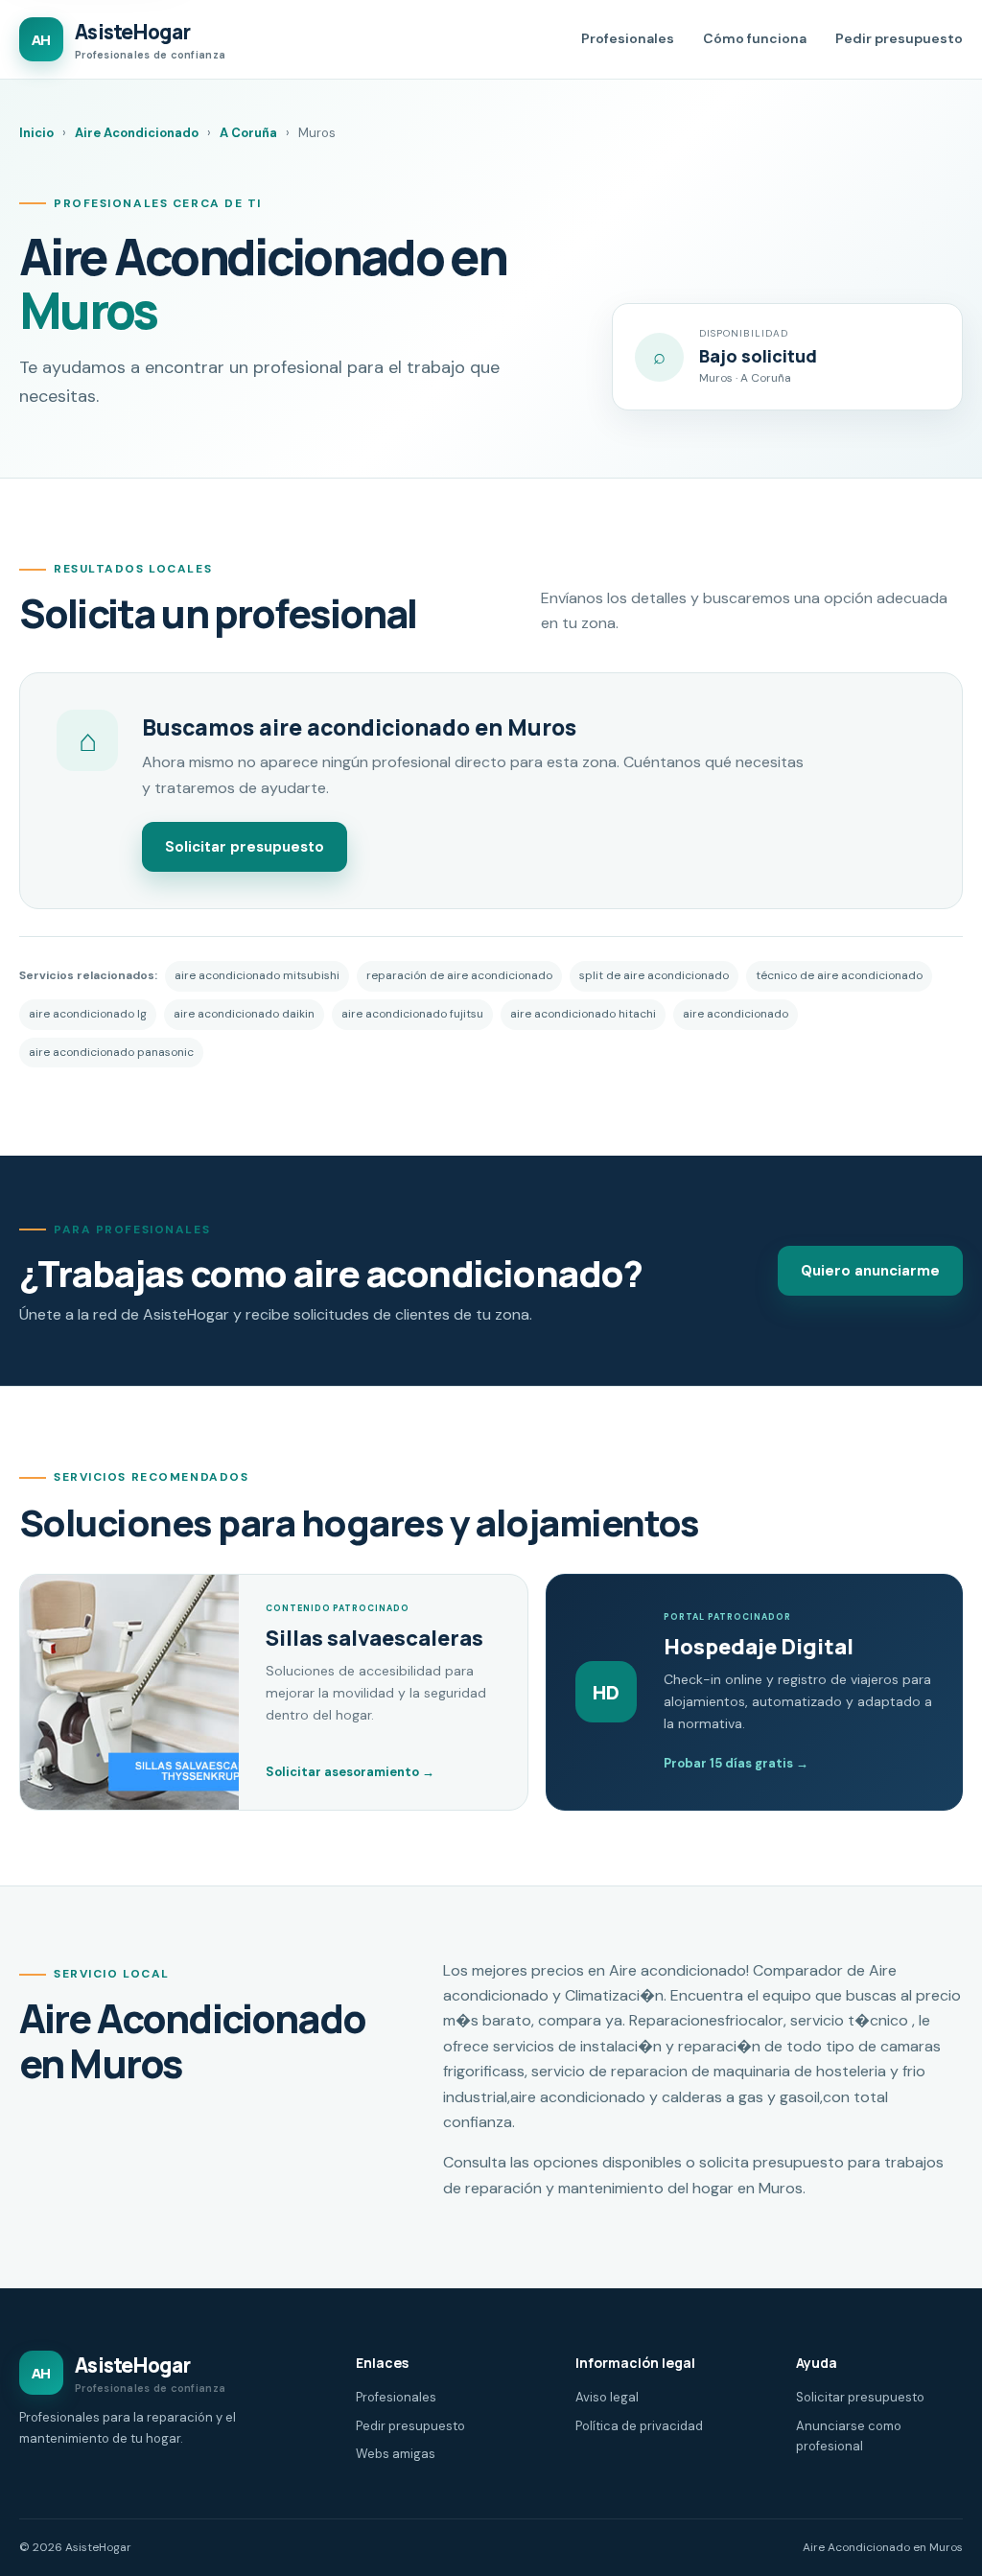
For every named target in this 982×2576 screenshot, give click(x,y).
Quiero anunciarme (870, 1271)
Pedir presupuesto (899, 38)
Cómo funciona (755, 38)
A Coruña (248, 133)
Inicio (36, 133)
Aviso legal (607, 2397)
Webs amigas (396, 2454)
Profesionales (628, 38)
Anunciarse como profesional (849, 2436)
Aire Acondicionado (137, 133)
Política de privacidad (639, 2426)
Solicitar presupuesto (245, 847)
